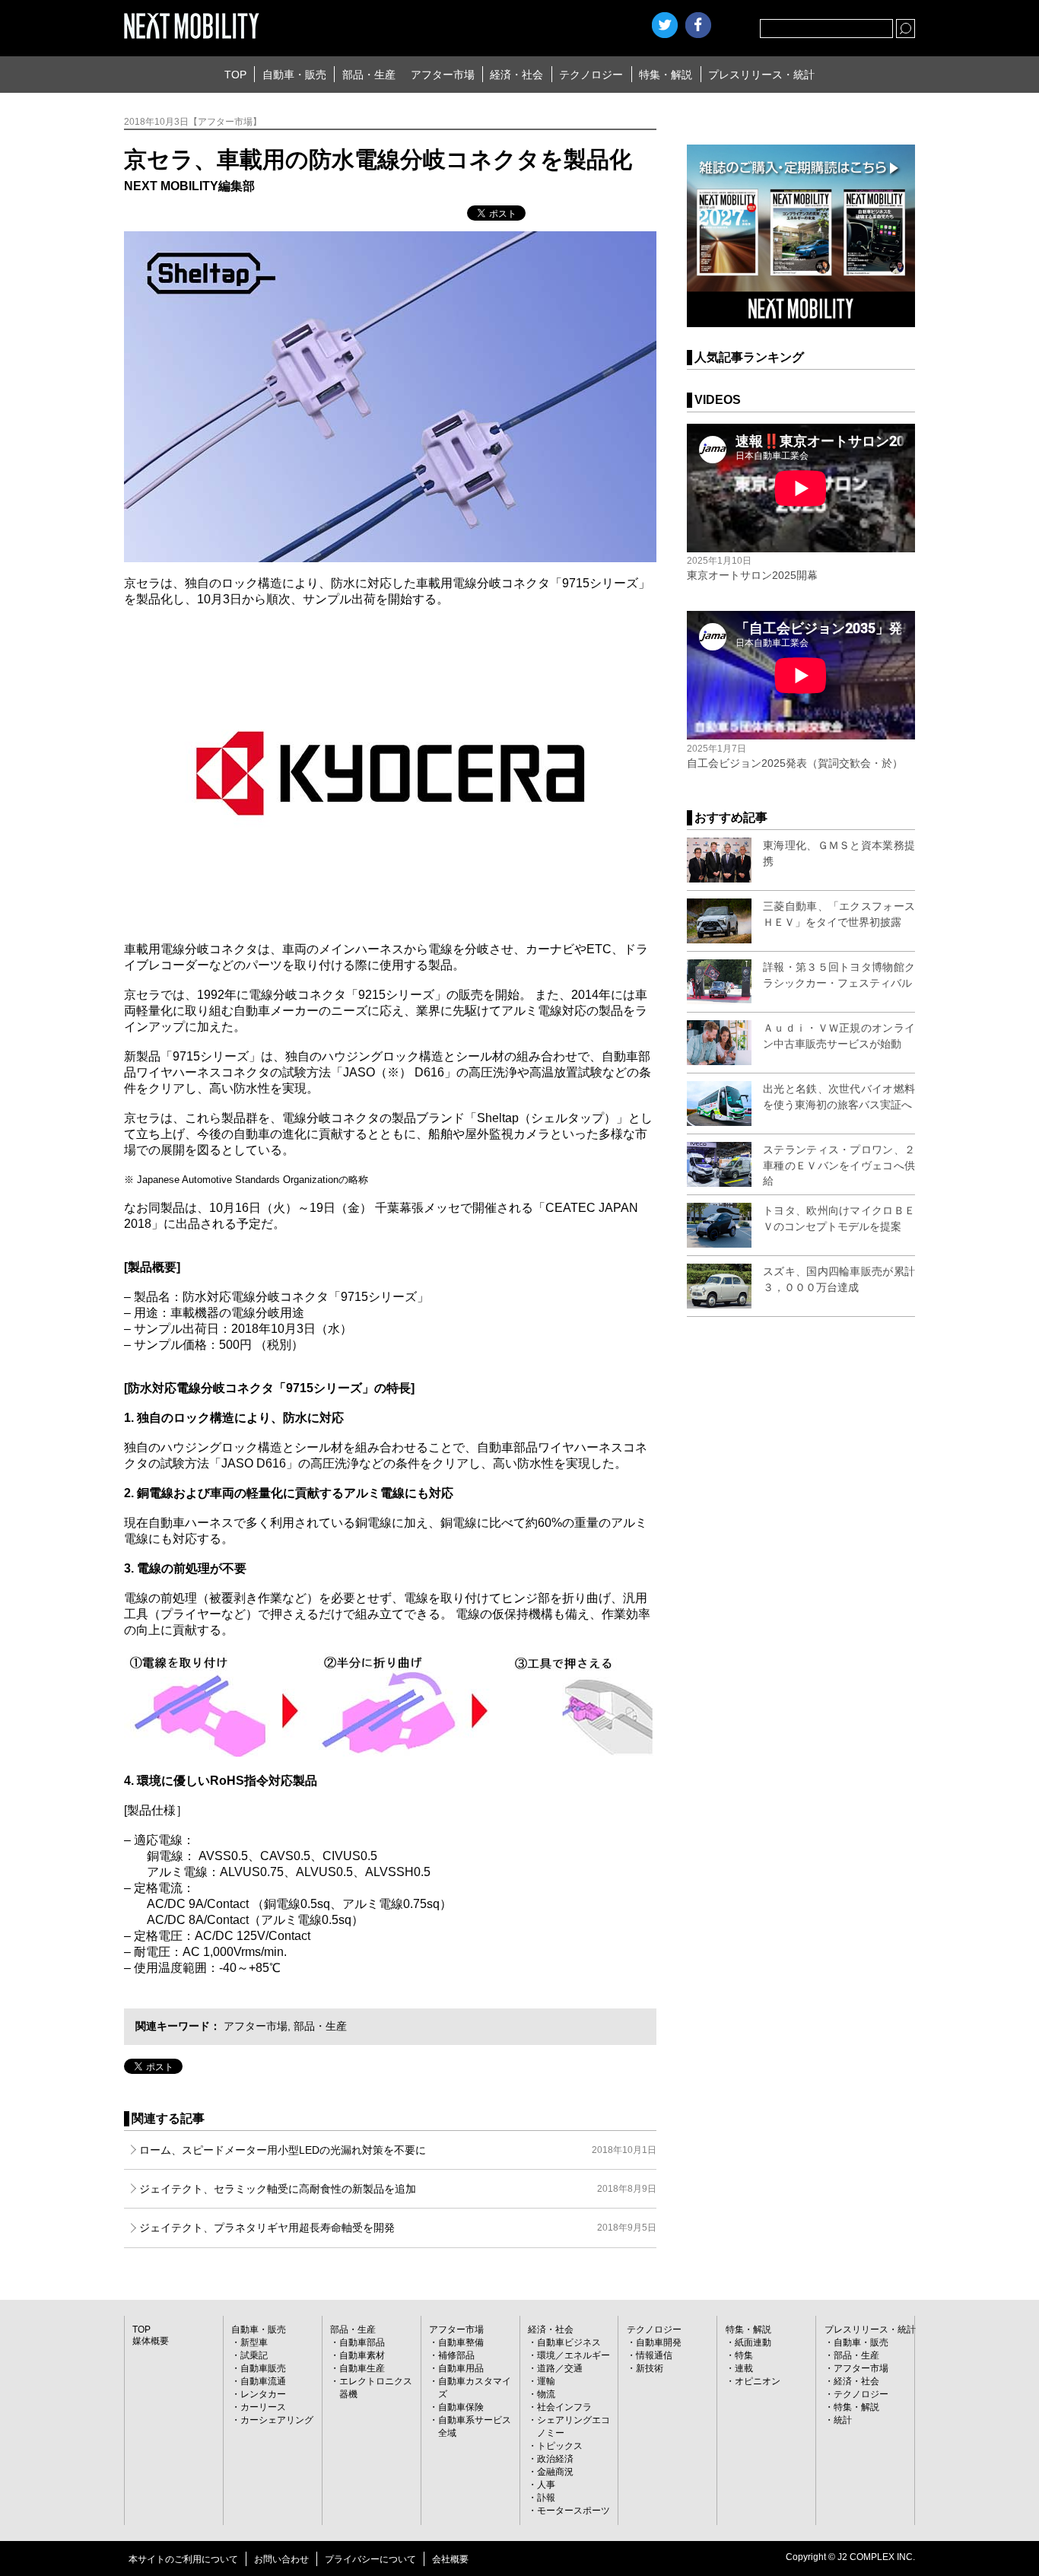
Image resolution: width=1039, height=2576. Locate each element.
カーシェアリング (277, 2420)
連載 (744, 2368)
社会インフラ (564, 2407)
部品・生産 (369, 75)
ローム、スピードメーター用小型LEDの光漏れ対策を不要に (398, 2150)
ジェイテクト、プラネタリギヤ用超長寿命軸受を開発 (398, 2228)
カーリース (263, 2407)
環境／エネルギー (574, 2355)
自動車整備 (461, 2342)
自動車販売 (263, 2368)
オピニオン (758, 2381)
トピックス (560, 2446)
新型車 (254, 2342)
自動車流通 (263, 2381)
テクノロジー (591, 75)
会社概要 (450, 2559)
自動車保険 (461, 2407)
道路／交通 (560, 2368)
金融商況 (555, 2472)
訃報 (546, 2498)
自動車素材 (362, 2355)
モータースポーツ (574, 2511)
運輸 (546, 2381)
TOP (235, 75)
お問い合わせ (281, 2559)
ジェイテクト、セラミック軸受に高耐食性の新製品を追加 (398, 2189)
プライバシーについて (370, 2559)
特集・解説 (666, 75)
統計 (843, 2420)
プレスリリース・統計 (761, 75)
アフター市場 (443, 75)
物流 (546, 2394)
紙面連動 (753, 2342)
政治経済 (555, 2459)
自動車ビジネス (569, 2342)
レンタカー (263, 2394)
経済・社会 (516, 75)
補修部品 (456, 2355)
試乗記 (254, 2355)
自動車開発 (659, 2342)
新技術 (650, 2368)
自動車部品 (362, 2342)
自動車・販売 (294, 75)
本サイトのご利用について (183, 2559)
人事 (546, 2485)
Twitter (665, 25)
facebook (698, 25)
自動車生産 (362, 2368)
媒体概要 (151, 2341)
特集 (744, 2355)
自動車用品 (461, 2368)
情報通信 (654, 2355)
